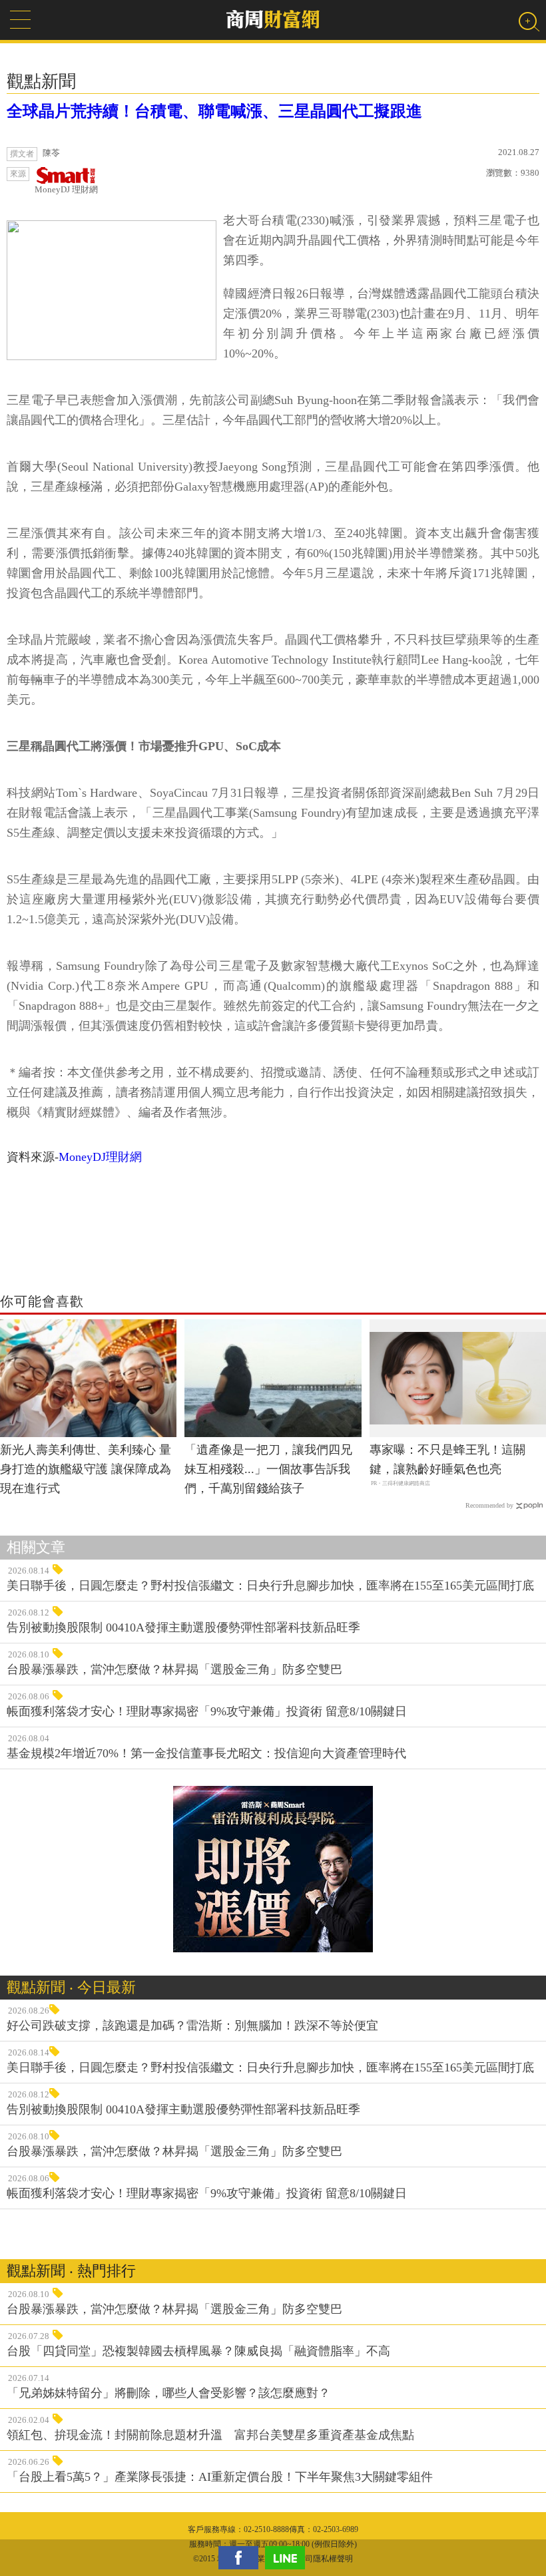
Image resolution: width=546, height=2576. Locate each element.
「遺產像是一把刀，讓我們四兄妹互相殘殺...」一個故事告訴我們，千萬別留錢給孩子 (268, 1469)
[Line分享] (288, 2558)
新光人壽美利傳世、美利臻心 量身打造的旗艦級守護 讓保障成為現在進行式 (86, 1469)
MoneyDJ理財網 (100, 1157)
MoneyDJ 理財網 (66, 189)
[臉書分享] (242, 2558)
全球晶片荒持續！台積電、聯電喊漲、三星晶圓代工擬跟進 (214, 111)
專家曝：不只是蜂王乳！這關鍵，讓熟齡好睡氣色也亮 (447, 1459)
